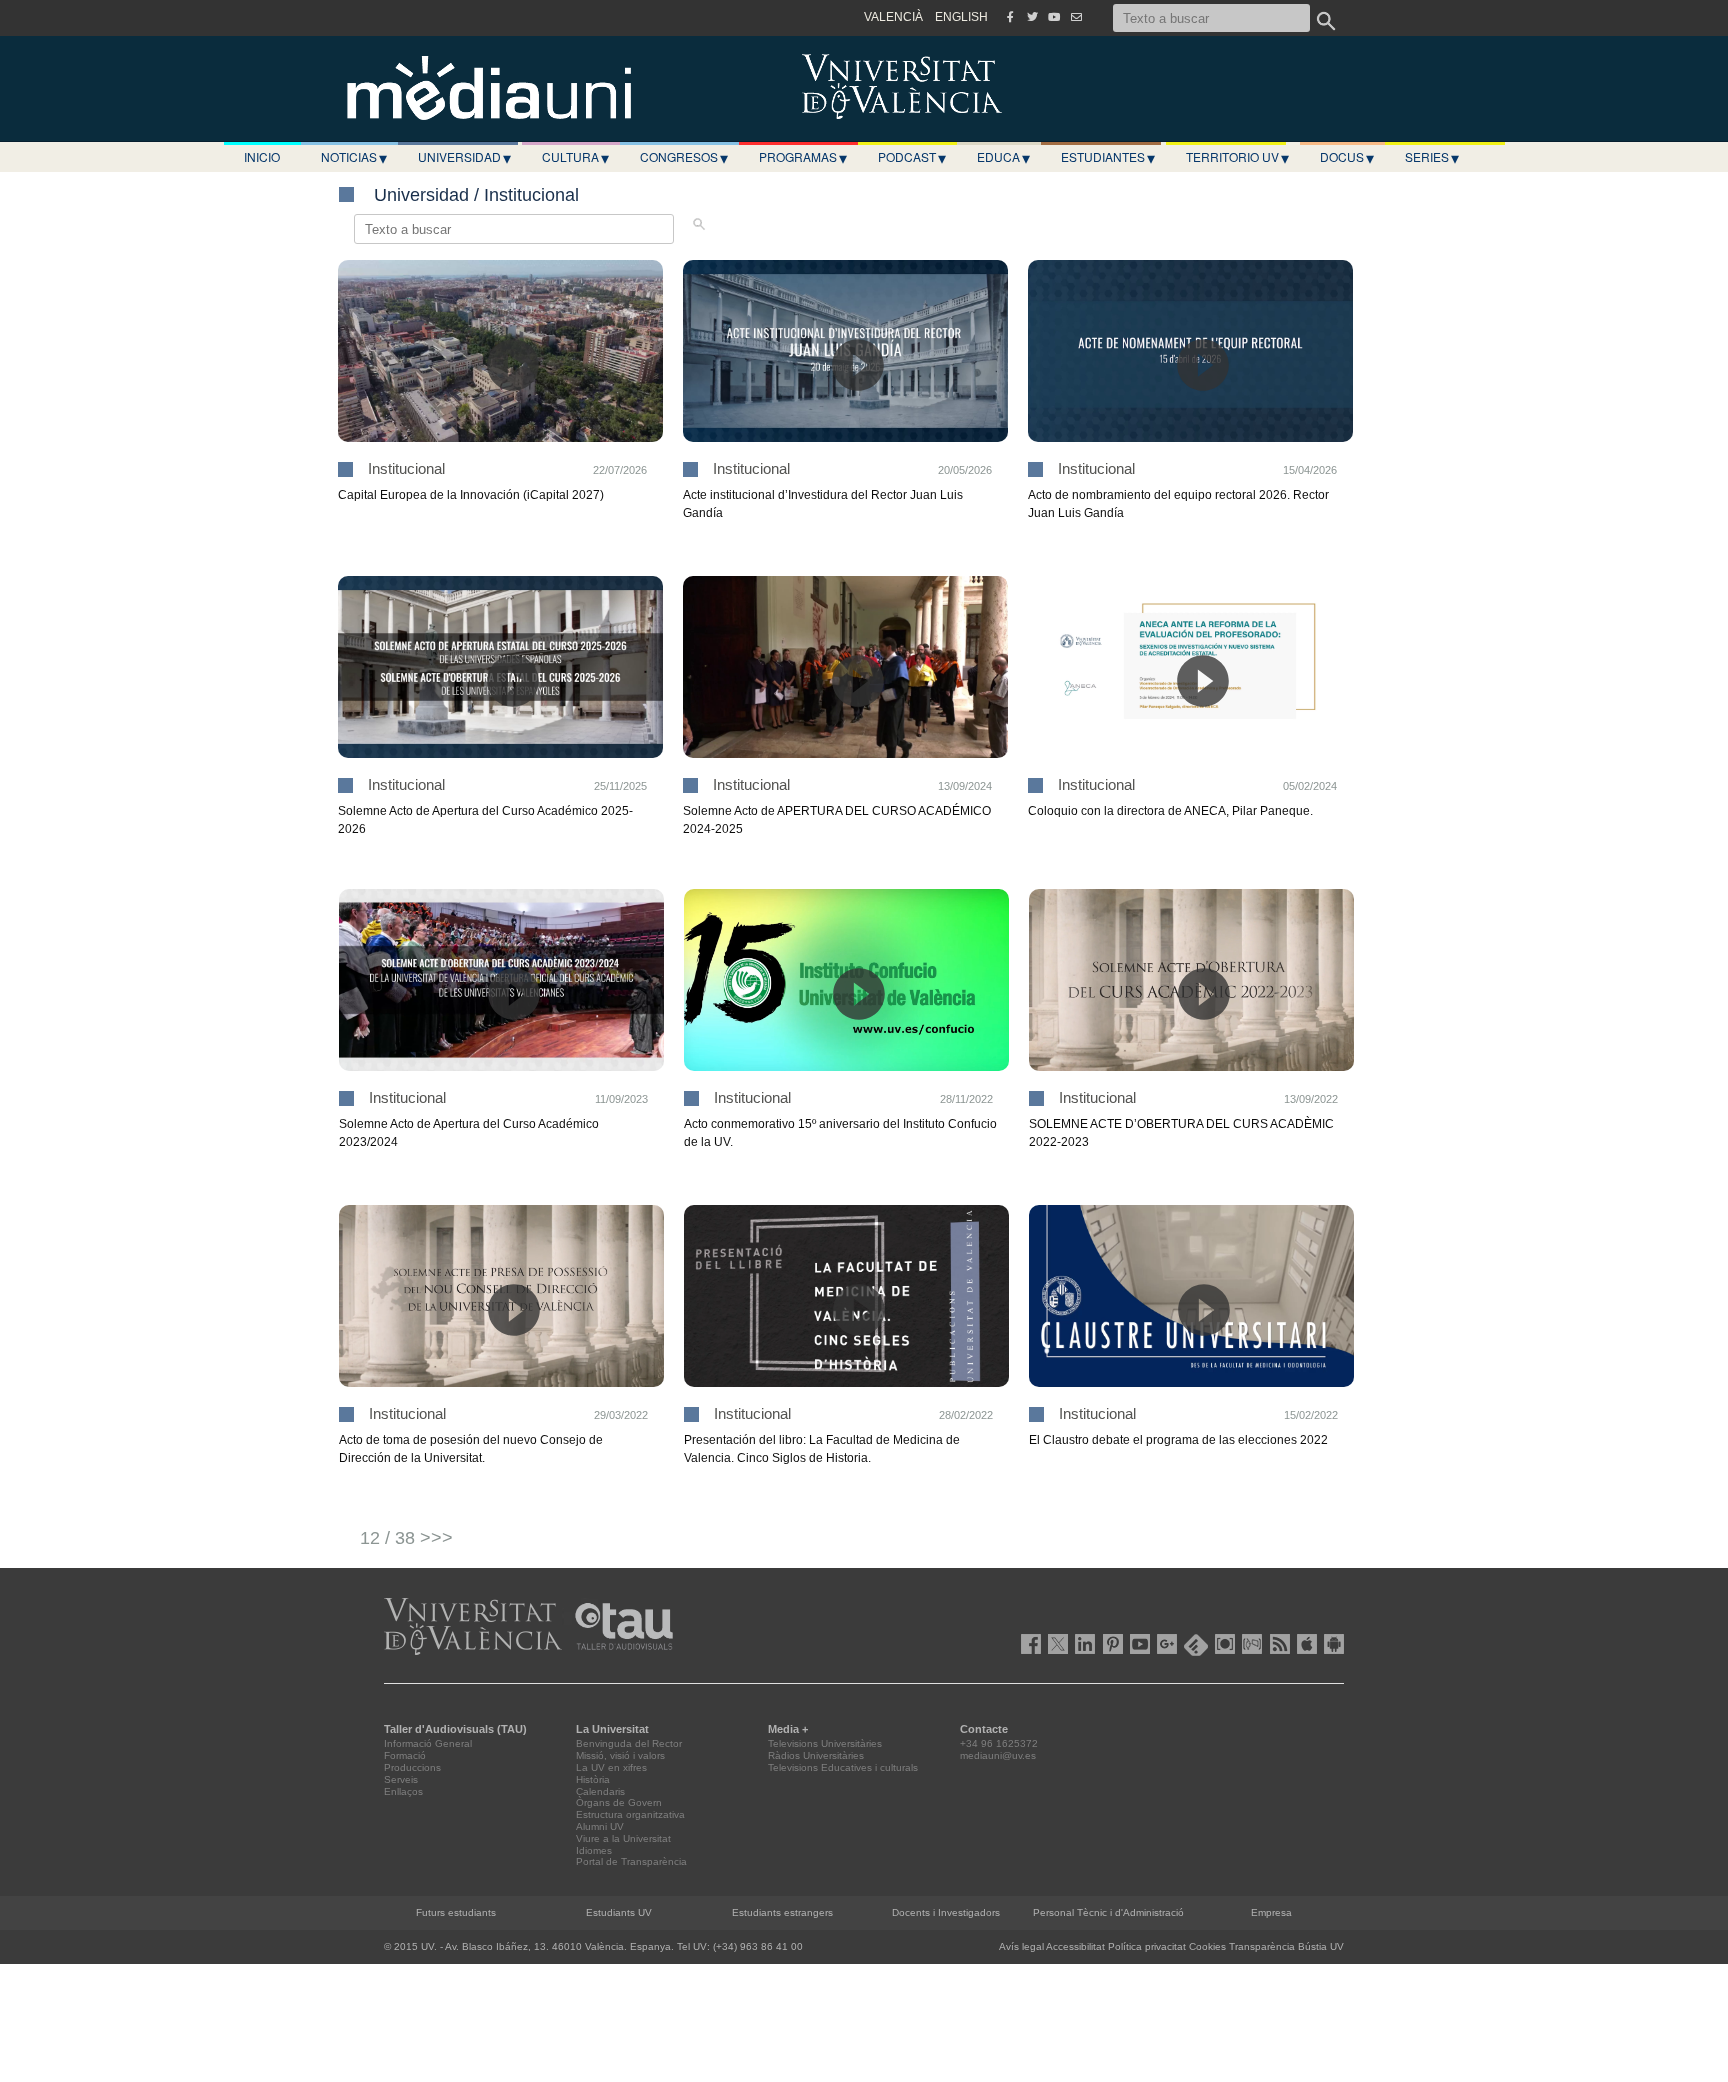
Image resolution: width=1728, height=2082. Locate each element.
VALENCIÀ (893, 17)
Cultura (575, 157)
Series (1432, 157)
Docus (1347, 157)
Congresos (684, 157)
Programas (803, 157)
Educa (1003, 157)
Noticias (354, 157)
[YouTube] (1054, 17)
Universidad (464, 157)
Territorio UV (1237, 157)
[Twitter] (1032, 17)
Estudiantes (1108, 157)
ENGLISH (961, 17)
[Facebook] (1010, 17)
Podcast (912, 157)
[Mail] (1076, 17)
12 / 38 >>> (406, 1538)
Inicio (262, 156)
